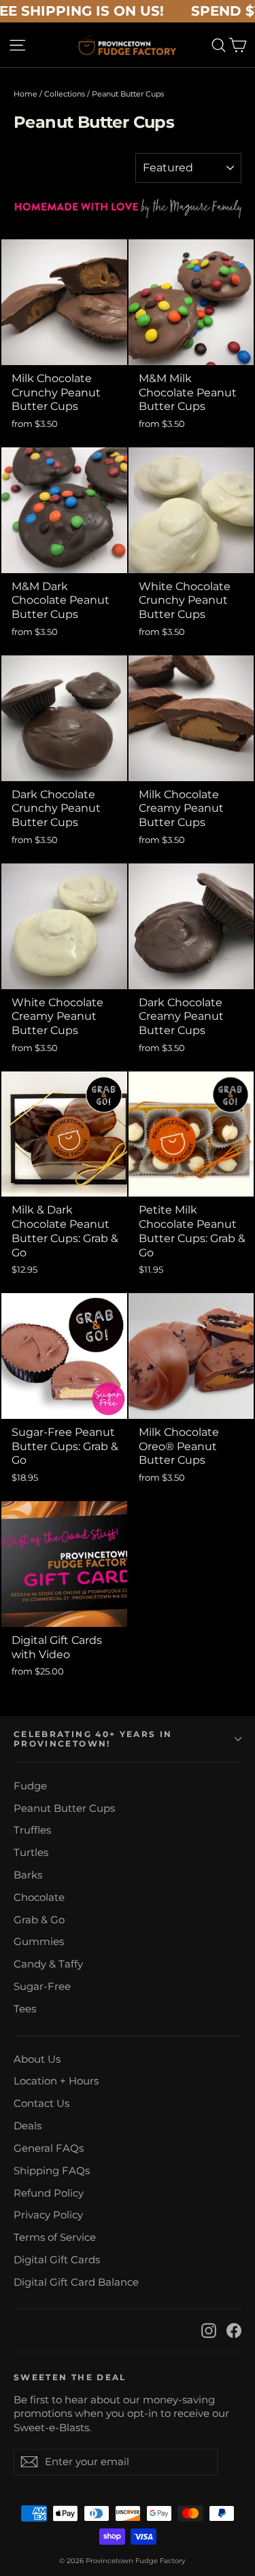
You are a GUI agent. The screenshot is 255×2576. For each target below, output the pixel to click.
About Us (37, 2059)
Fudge (30, 1786)
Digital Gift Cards (57, 2260)
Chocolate (39, 1897)
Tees (25, 2009)
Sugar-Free (42, 1987)
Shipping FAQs (52, 2171)
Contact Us (41, 2103)
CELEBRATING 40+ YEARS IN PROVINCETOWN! (93, 1739)
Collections (65, 94)
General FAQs (49, 2148)
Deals (28, 2126)
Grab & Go (39, 1920)
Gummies (39, 1942)
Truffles (32, 1830)
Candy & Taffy (48, 1964)
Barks (28, 1875)
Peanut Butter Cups (64, 1808)
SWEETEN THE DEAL (70, 2377)
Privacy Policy (48, 2215)
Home (26, 94)
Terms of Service (55, 2237)
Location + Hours (56, 2081)
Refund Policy (49, 2193)
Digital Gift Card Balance (76, 2282)
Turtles (31, 1853)
